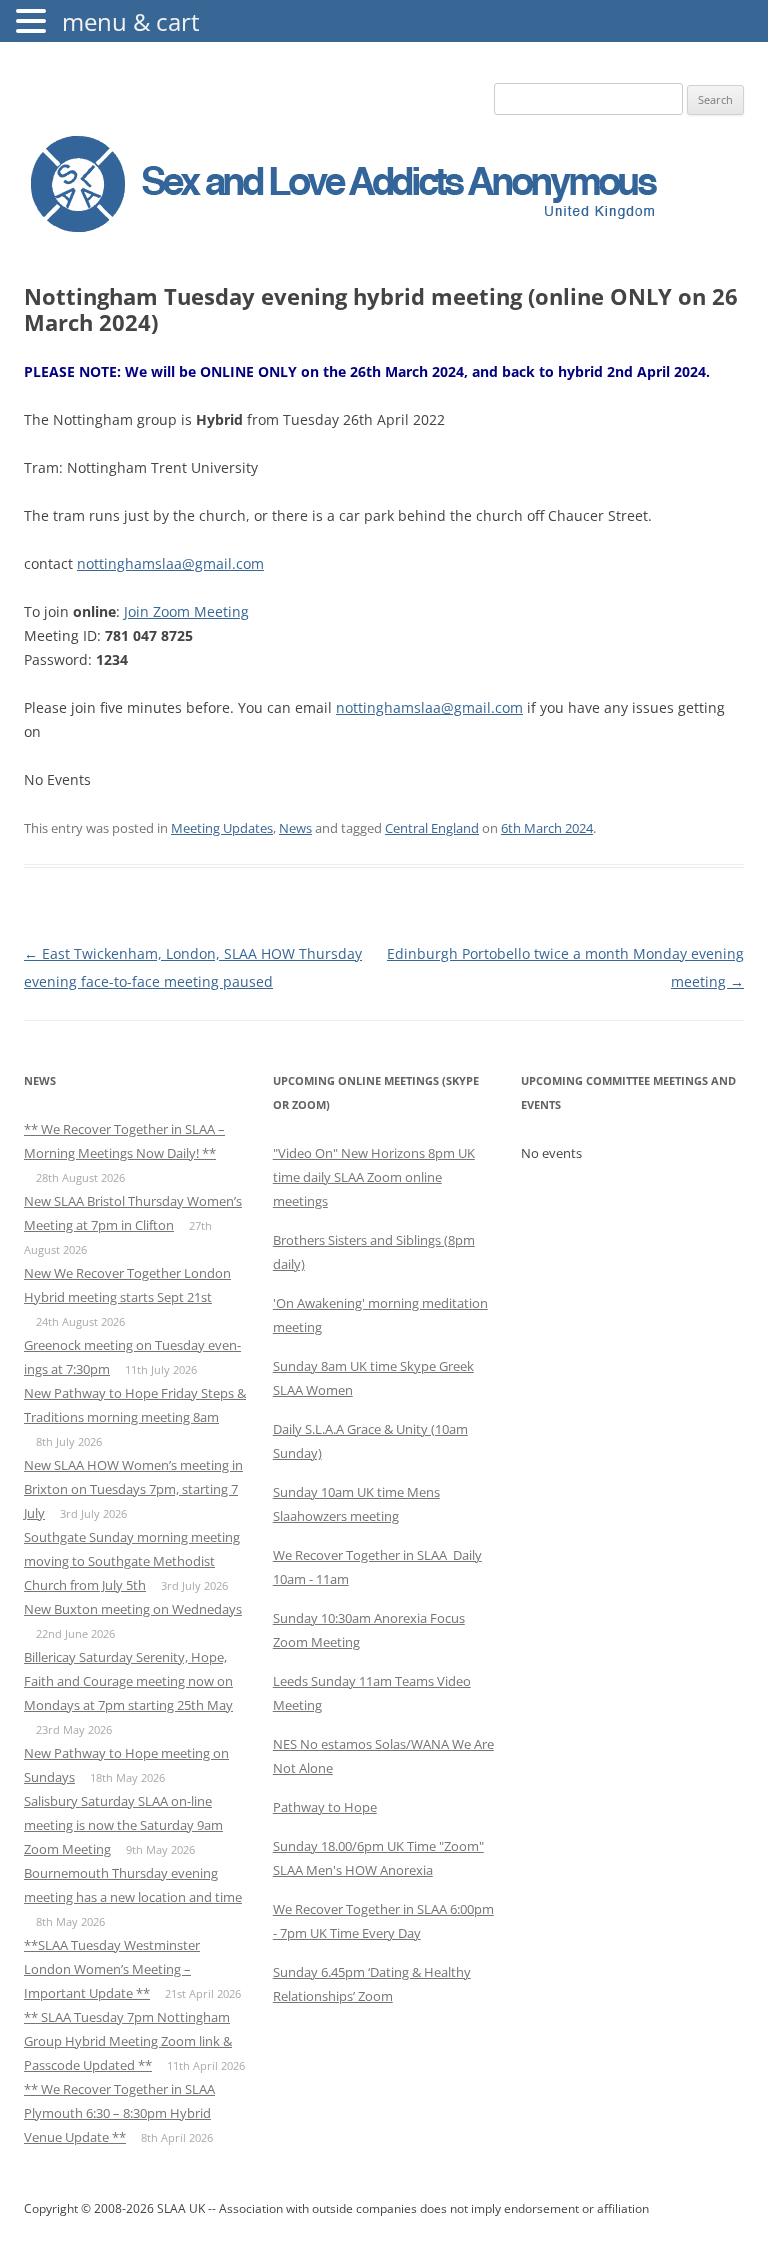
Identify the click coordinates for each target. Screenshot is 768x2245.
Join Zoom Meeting (186, 611)
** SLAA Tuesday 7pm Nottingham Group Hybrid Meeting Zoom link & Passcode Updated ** (128, 2041)
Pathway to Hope (325, 1807)
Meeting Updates (222, 828)
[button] (34, 20)
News (295, 828)
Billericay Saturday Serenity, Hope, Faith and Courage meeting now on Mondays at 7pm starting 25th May (128, 1681)
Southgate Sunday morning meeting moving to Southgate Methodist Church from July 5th (132, 1561)
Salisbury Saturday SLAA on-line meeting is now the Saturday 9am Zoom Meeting (123, 1825)
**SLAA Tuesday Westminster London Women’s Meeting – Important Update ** (112, 1969)
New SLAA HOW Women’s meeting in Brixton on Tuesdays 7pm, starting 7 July (133, 1489)
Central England (432, 828)
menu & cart (131, 21)
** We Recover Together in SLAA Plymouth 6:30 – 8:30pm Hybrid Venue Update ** (119, 2113)
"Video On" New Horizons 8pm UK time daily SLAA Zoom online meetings (374, 1177)
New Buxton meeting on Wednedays (133, 1609)
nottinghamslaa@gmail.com (170, 563)
